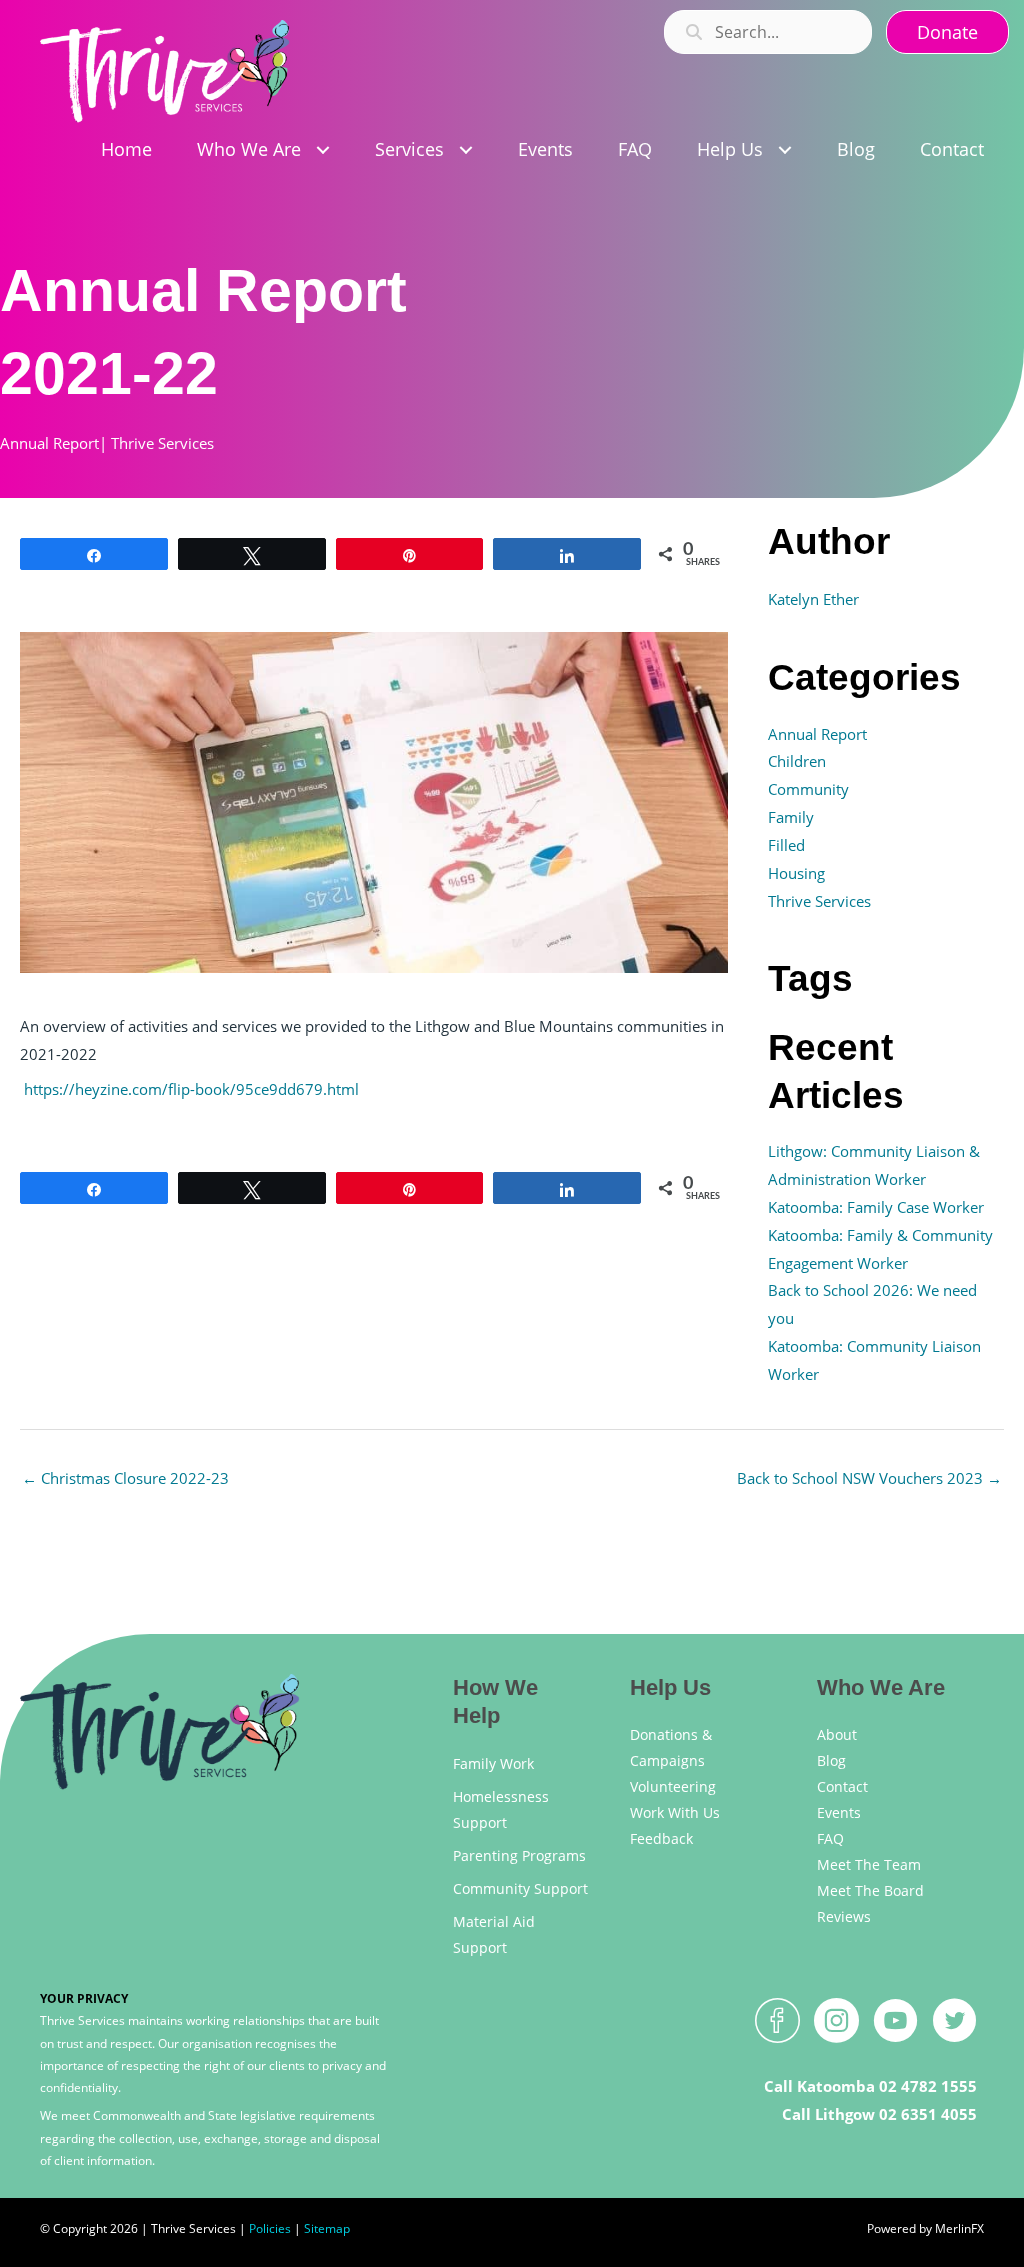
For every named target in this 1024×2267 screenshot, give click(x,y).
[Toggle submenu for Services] (465, 150)
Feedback (661, 1838)
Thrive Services (162, 443)
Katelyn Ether (813, 599)
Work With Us (675, 1812)
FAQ (830, 1838)
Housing (796, 873)
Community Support (520, 1888)
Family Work (493, 1763)
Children (797, 761)
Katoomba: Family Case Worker (876, 1207)
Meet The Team (869, 1864)
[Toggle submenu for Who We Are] (322, 150)
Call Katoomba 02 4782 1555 (870, 2086)
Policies (270, 2228)
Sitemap (327, 2228)
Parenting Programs (519, 1855)
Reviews (844, 1916)
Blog (831, 1760)
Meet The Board (870, 1890)
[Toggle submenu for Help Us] (784, 150)
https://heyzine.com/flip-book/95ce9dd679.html (191, 1089)
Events (839, 1812)
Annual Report (49, 443)
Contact (842, 1786)
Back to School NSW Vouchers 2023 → (869, 1478)
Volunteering (673, 1786)
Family (791, 817)
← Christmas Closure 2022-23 (125, 1478)
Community (808, 789)
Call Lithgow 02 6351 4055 (879, 2114)
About (837, 1734)
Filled (786, 845)
